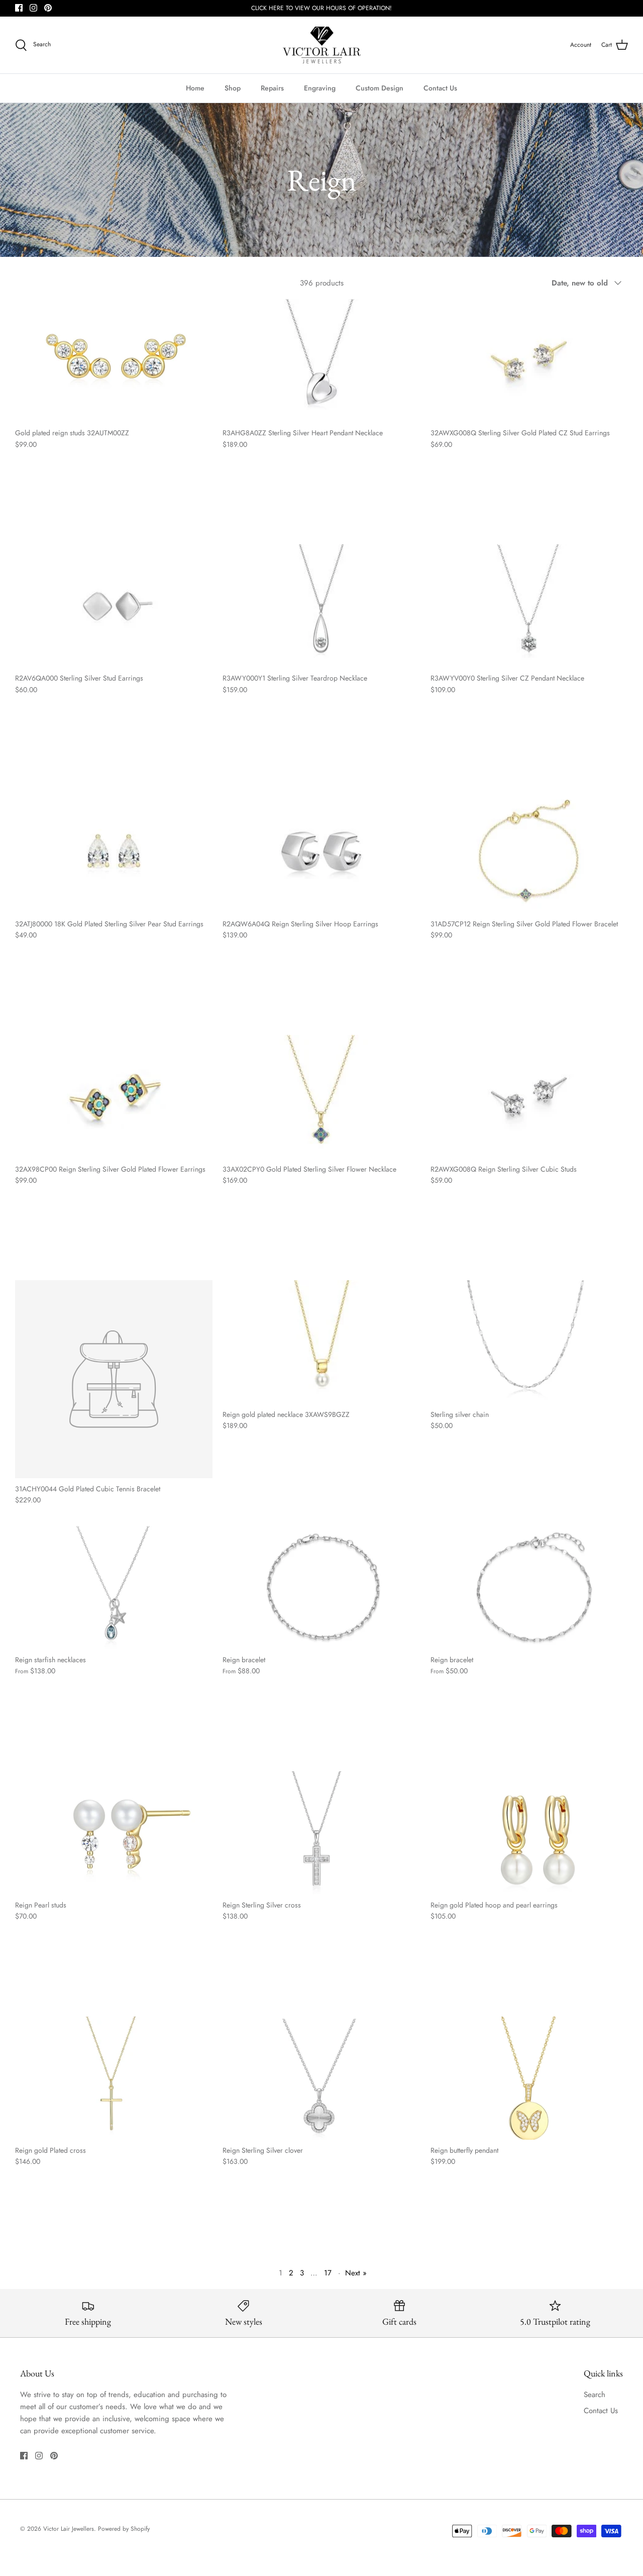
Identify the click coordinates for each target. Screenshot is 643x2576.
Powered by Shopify (124, 2529)
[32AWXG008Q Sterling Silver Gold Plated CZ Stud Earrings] (529, 361)
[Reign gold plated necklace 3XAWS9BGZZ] (321, 1342)
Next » (356, 2273)
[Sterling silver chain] (529, 1342)
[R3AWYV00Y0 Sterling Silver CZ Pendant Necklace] (529, 606)
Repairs (272, 88)
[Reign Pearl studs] (114, 1833)
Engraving (320, 88)
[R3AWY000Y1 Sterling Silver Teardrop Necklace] (321, 606)
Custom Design (380, 88)
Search (595, 2395)
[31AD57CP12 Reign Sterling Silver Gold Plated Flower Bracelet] (529, 851)
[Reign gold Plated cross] (114, 2078)
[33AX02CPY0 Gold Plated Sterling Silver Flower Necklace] (321, 1096)
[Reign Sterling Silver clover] (321, 2078)
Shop (233, 88)
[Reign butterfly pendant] (529, 2078)
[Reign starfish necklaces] (114, 1588)
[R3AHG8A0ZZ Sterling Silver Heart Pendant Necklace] (321, 361)
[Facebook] (19, 8)
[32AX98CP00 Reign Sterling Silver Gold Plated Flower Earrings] (114, 1096)
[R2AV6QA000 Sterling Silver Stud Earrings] (114, 606)
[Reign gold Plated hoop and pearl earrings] (529, 1833)
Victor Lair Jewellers (69, 2529)
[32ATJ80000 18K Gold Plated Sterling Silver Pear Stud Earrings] (114, 851)
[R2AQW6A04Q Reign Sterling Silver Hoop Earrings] (321, 851)
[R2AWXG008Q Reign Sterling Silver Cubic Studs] (529, 1096)
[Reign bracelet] (321, 1588)
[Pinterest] (48, 8)
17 (328, 2273)
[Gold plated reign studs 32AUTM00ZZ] (114, 361)
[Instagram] (33, 8)
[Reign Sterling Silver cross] (321, 1833)
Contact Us (440, 88)
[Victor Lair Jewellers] (322, 45)
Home (195, 88)
